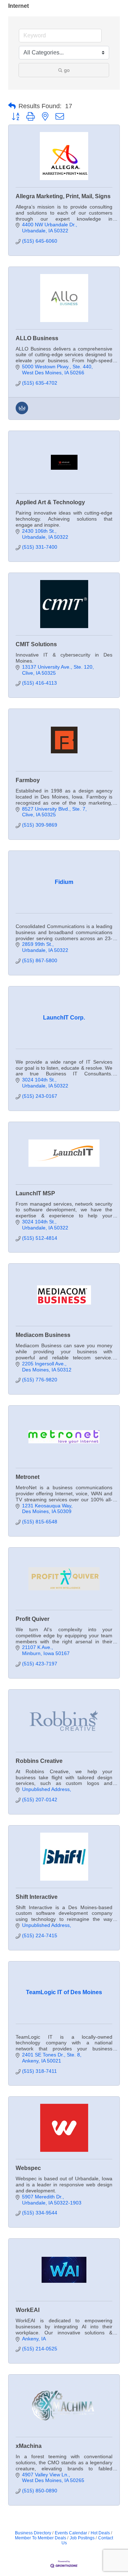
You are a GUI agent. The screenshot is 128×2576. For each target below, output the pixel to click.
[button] (12, 106)
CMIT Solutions (36, 644)
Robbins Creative (39, 1761)
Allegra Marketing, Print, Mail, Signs (63, 196)
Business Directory (33, 2533)
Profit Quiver (33, 1619)
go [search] (67, 70)
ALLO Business (37, 338)
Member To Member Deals (41, 2538)
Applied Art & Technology (50, 502)
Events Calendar (71, 2533)
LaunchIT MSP (35, 1193)
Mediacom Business (43, 1335)
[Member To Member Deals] (22, 412)
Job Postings (82, 2538)
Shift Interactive (37, 1897)
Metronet (28, 1477)
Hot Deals (100, 2533)
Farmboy (28, 780)
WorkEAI (28, 2310)
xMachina (29, 2446)
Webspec (28, 2168)
